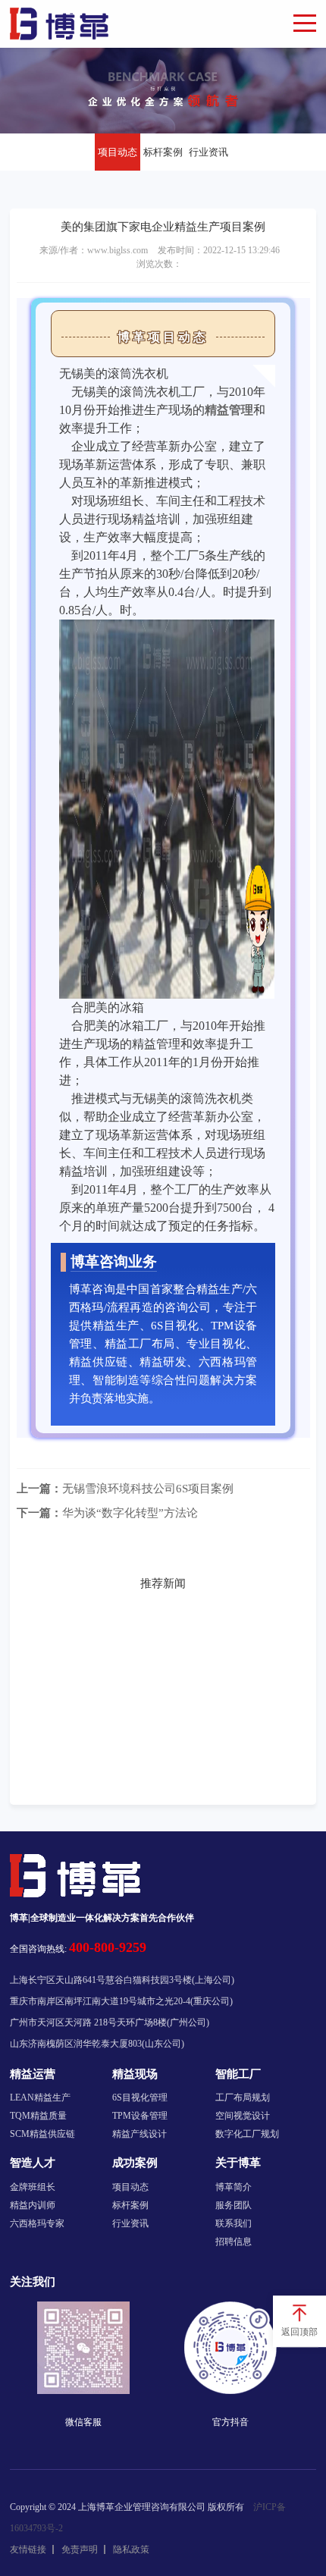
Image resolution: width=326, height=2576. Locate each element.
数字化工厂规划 (247, 2134)
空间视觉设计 (243, 2116)
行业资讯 (208, 152)
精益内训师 (33, 2205)
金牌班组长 (33, 2187)
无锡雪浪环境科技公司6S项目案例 (125, 1489)
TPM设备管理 (140, 2116)
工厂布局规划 (243, 2098)
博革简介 (234, 2187)
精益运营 (33, 2074)
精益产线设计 (139, 2134)
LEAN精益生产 (40, 2098)
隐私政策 (131, 2549)
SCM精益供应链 (42, 2134)
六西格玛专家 (37, 2223)
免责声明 (80, 2549)
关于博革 (238, 2163)
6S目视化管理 (140, 2098)
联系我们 (234, 2223)
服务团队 (234, 2205)
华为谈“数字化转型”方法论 (107, 1513)
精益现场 (135, 2074)
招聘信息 (234, 2242)
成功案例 (135, 2163)
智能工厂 (238, 2074)
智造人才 (33, 2163)
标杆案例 (163, 152)
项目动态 (118, 152)
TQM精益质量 (38, 2116)
